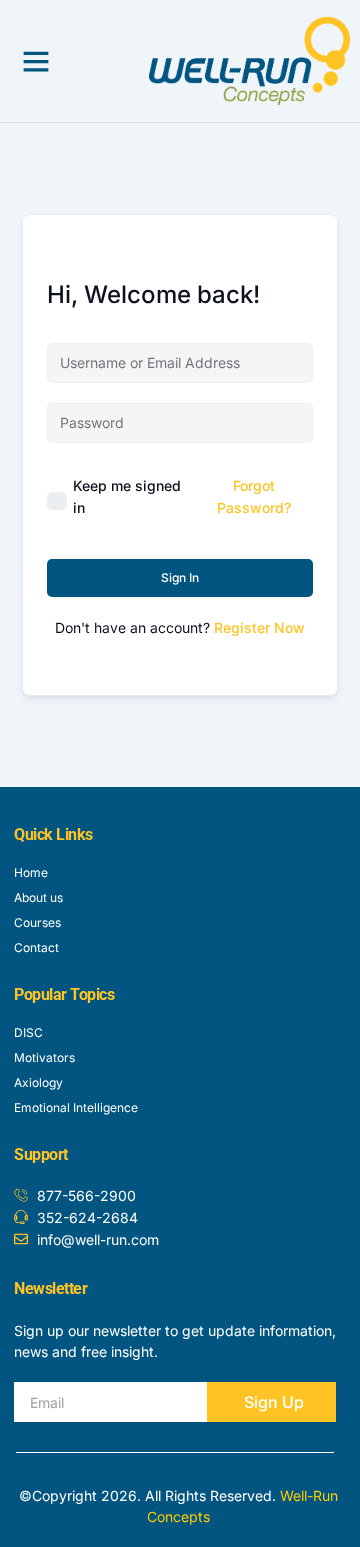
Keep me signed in (127, 496)
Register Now (259, 627)
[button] (36, 61)
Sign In (180, 577)
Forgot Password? (254, 496)
